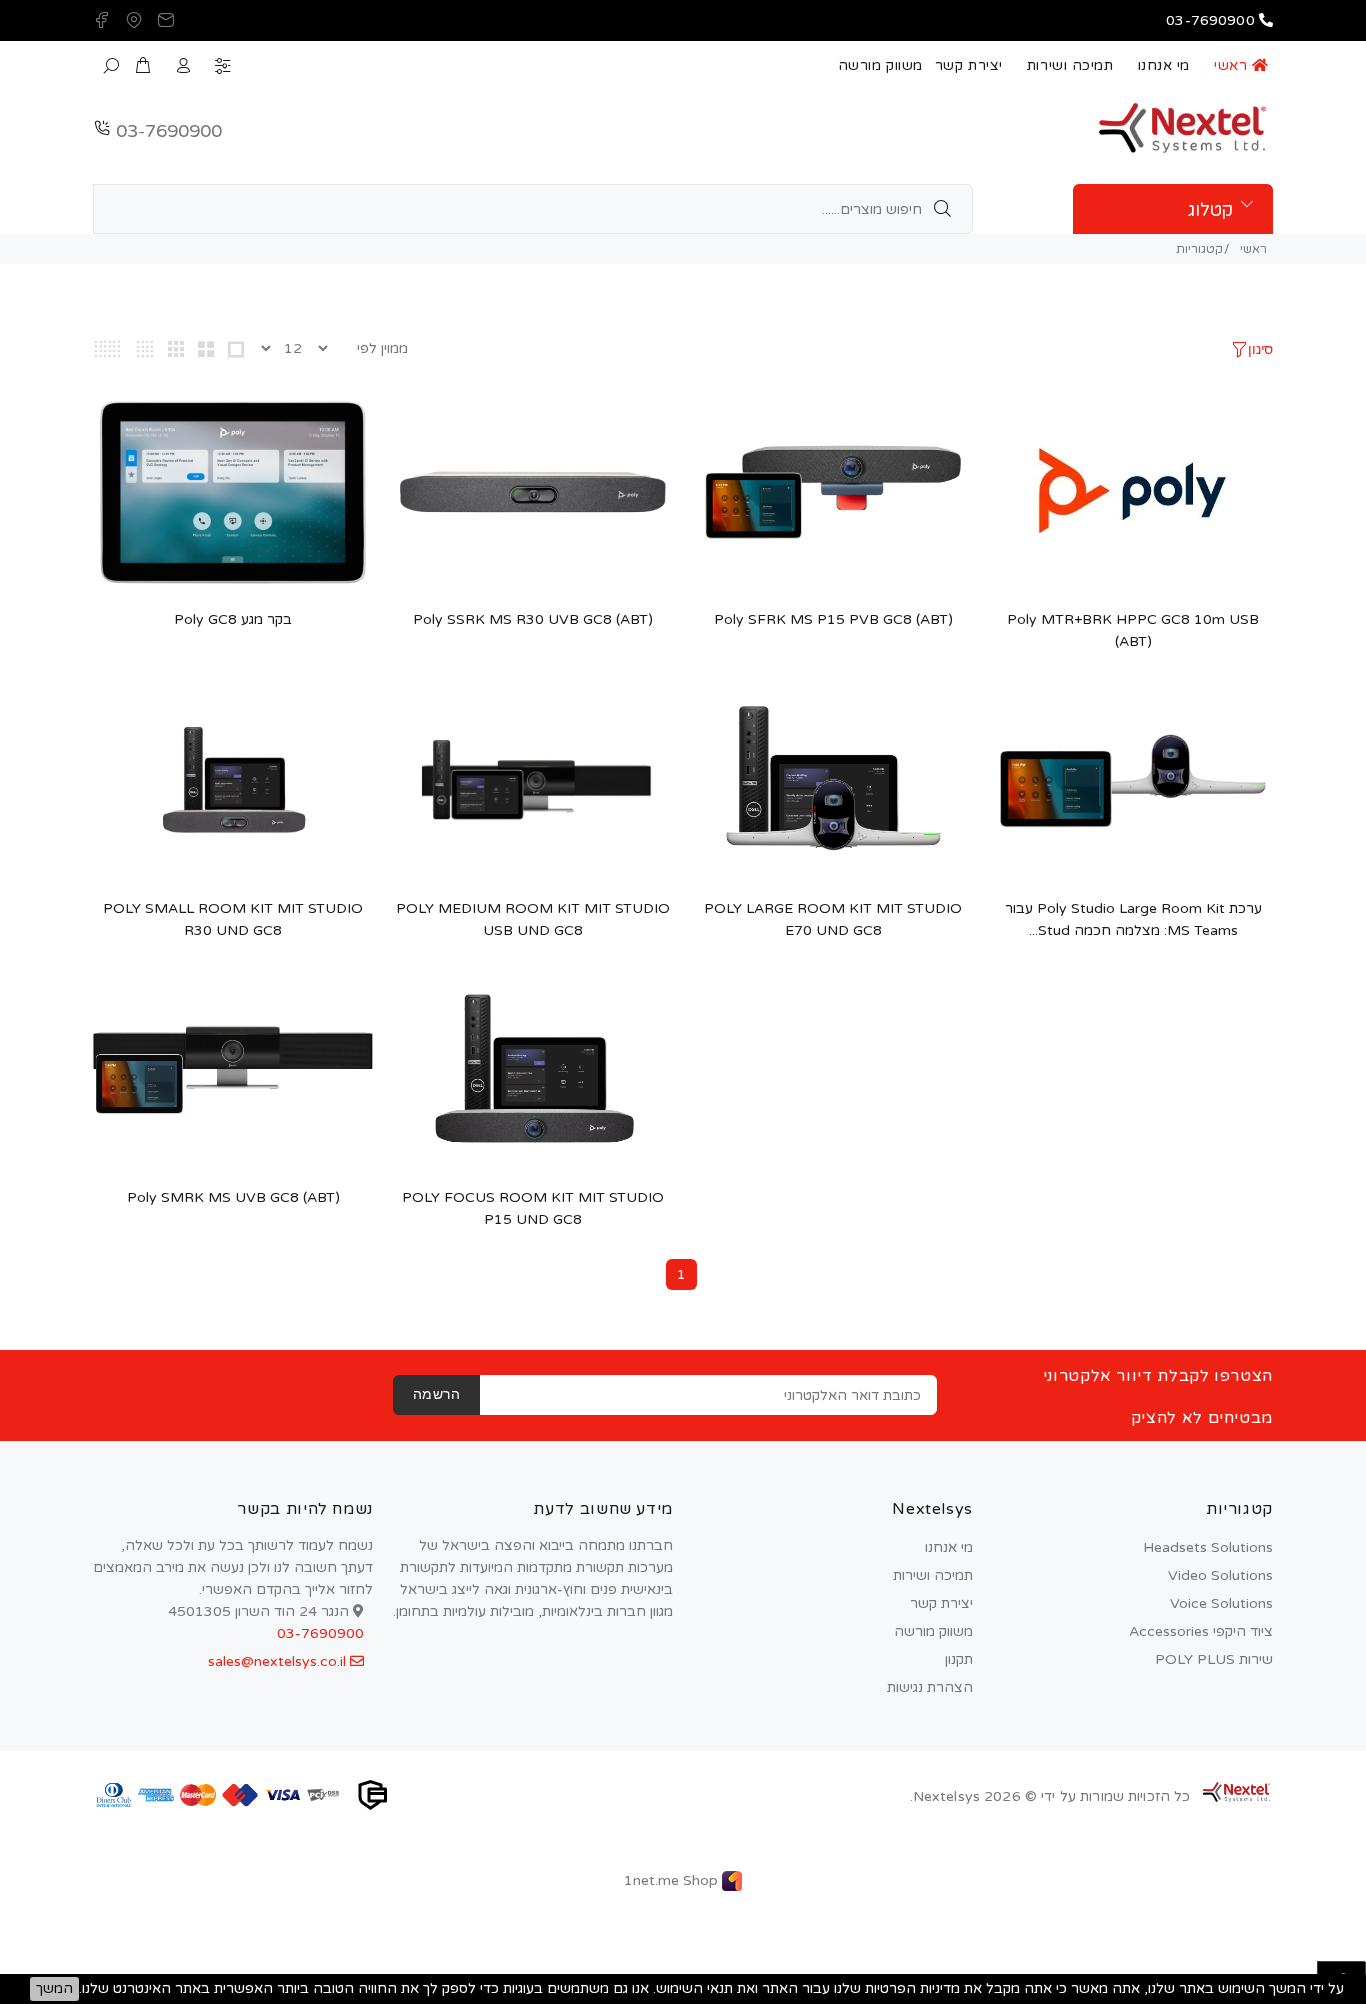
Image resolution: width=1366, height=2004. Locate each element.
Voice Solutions (1221, 1603)
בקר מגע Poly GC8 (233, 619)
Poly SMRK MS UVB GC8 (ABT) (233, 1197)
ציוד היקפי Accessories (1201, 1631)
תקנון (959, 1659)
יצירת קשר (969, 65)
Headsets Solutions (1208, 1547)
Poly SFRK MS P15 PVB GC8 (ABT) (833, 619)
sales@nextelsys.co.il (279, 1661)
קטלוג (1210, 210)
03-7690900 (169, 131)
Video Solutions (1220, 1575)
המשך (54, 1988)
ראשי (1233, 65)
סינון (1260, 350)
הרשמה (436, 1395)
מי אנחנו (1164, 65)
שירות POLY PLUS (1214, 1659)
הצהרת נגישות (930, 1687)
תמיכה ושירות (1070, 65)
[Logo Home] (1236, 1792)
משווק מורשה (880, 65)
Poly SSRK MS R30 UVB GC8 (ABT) (533, 619)
